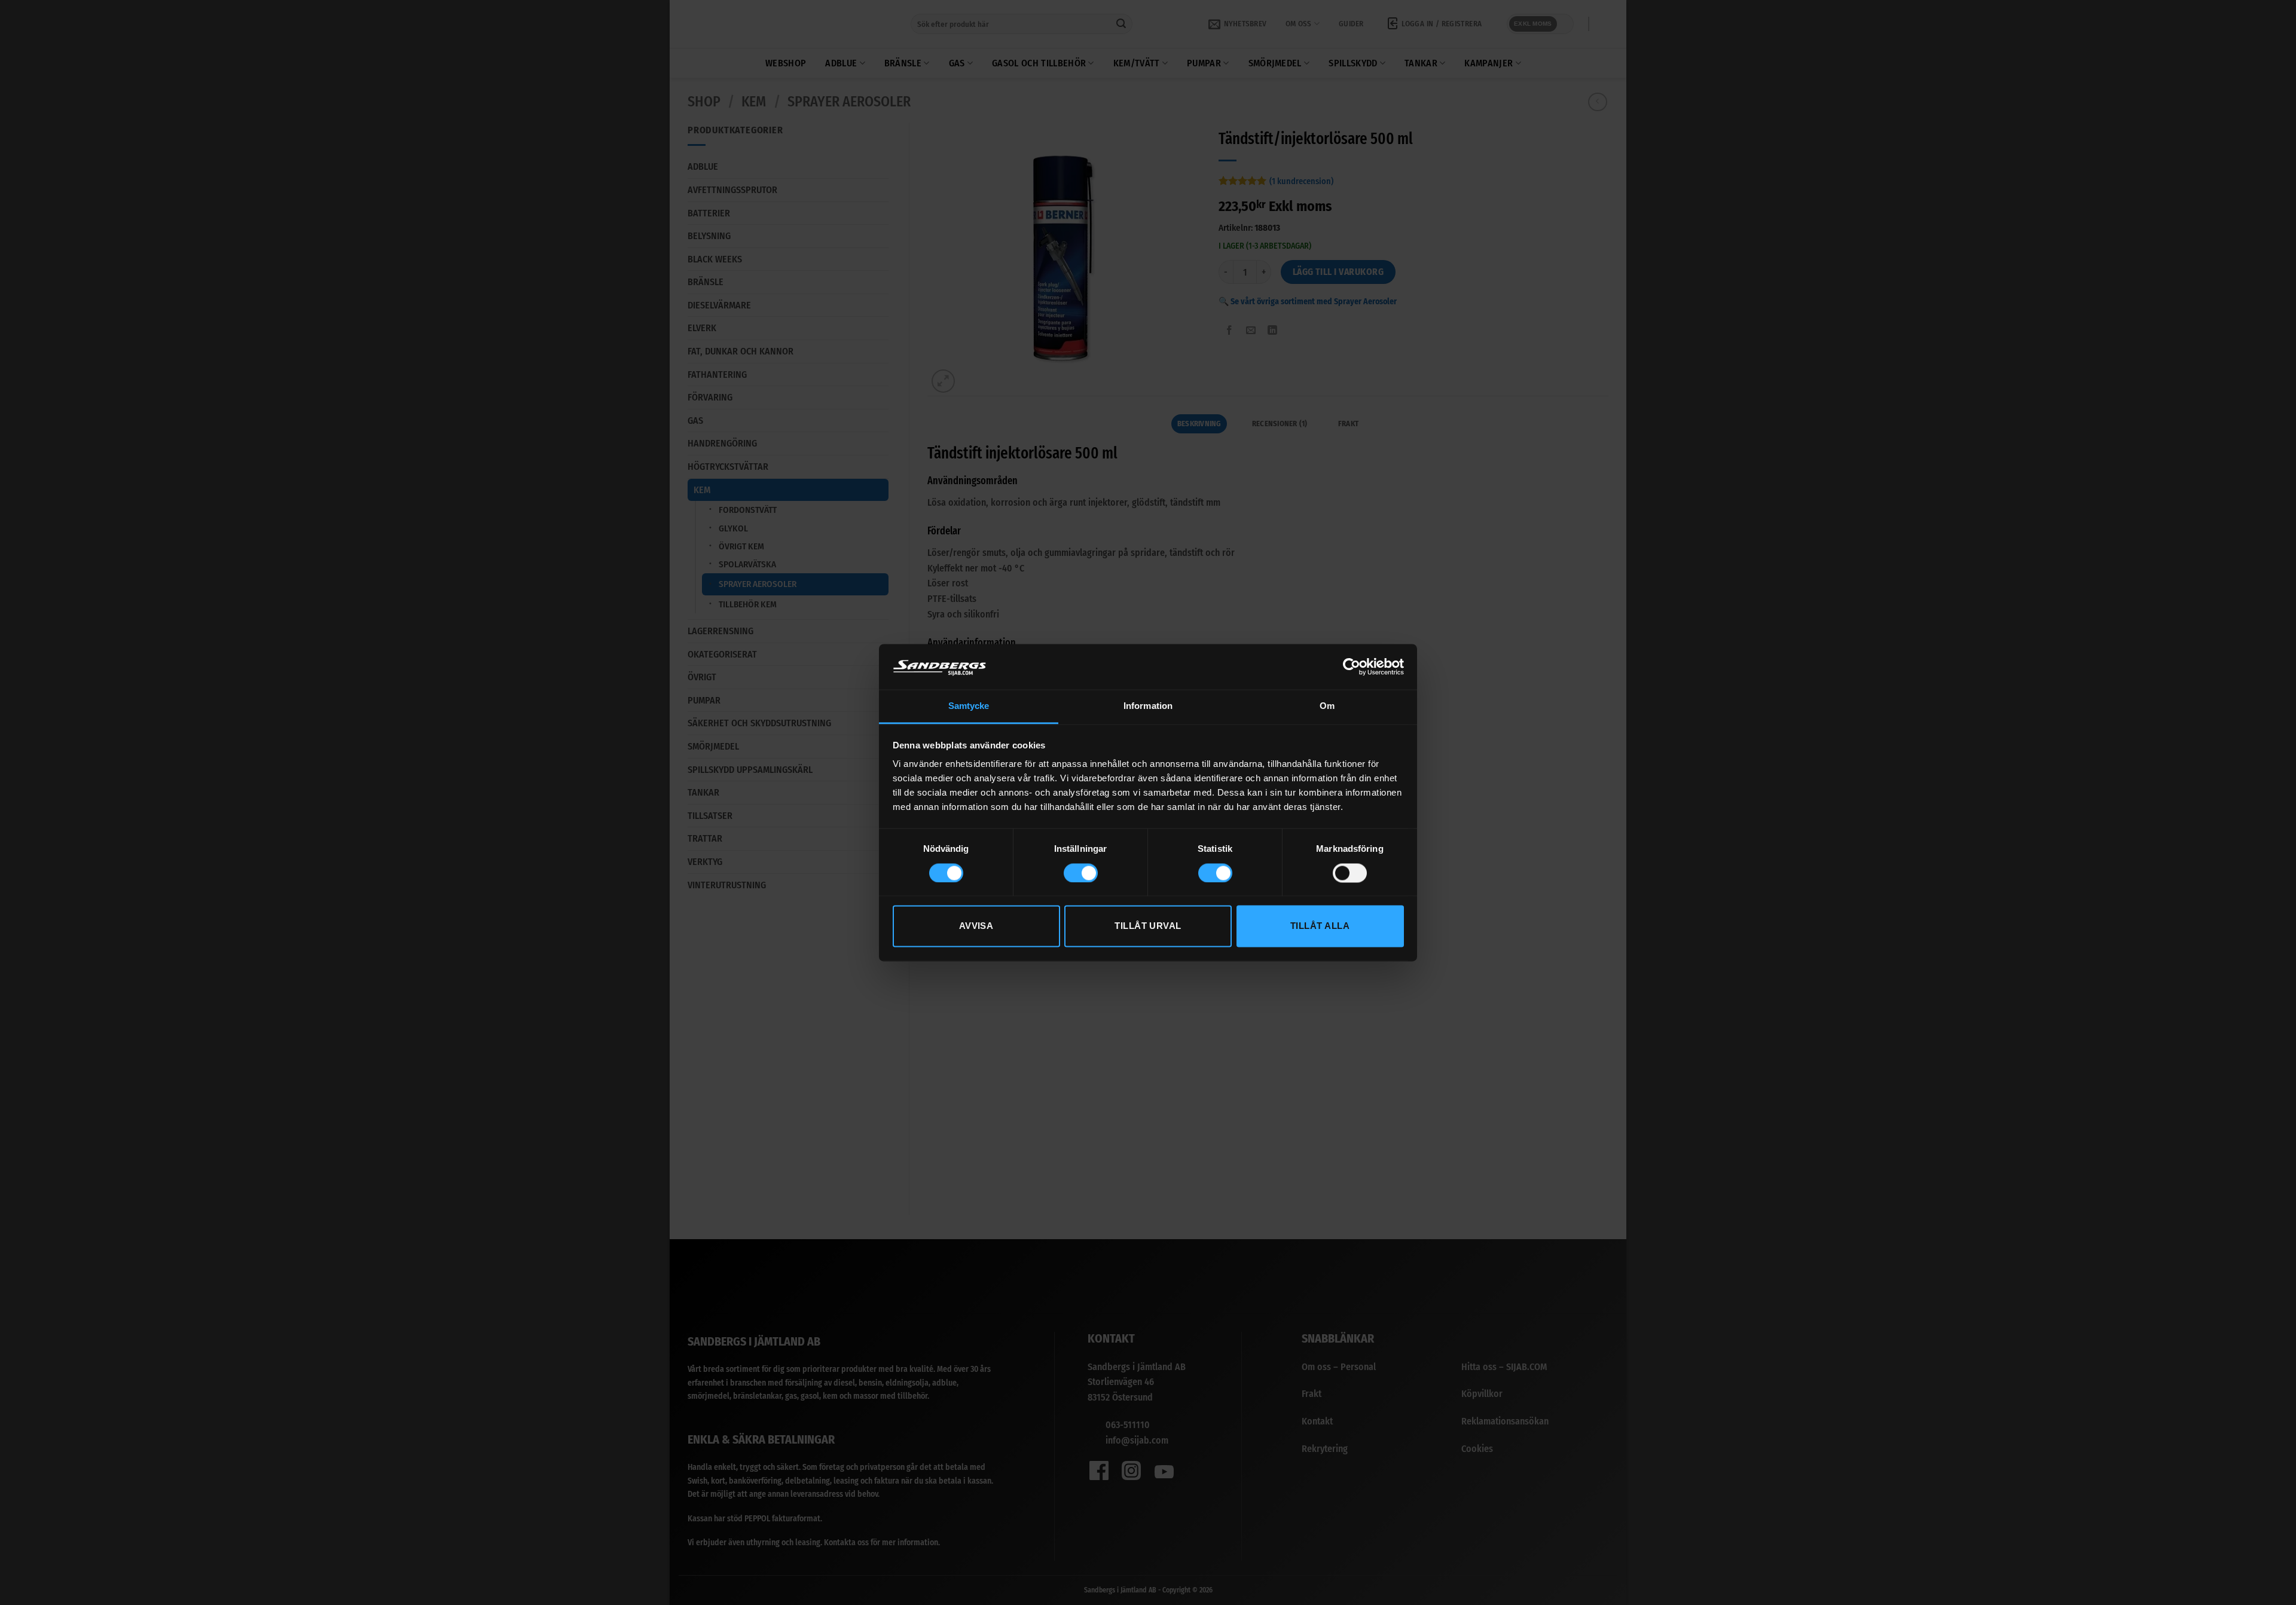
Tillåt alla (1320, 926)
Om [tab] (1327, 706)
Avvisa (976, 926)
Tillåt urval (1148, 926)
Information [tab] (1148, 706)
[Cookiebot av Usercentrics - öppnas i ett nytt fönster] (1352, 667)
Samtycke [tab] (969, 706)
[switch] (1081, 873)
